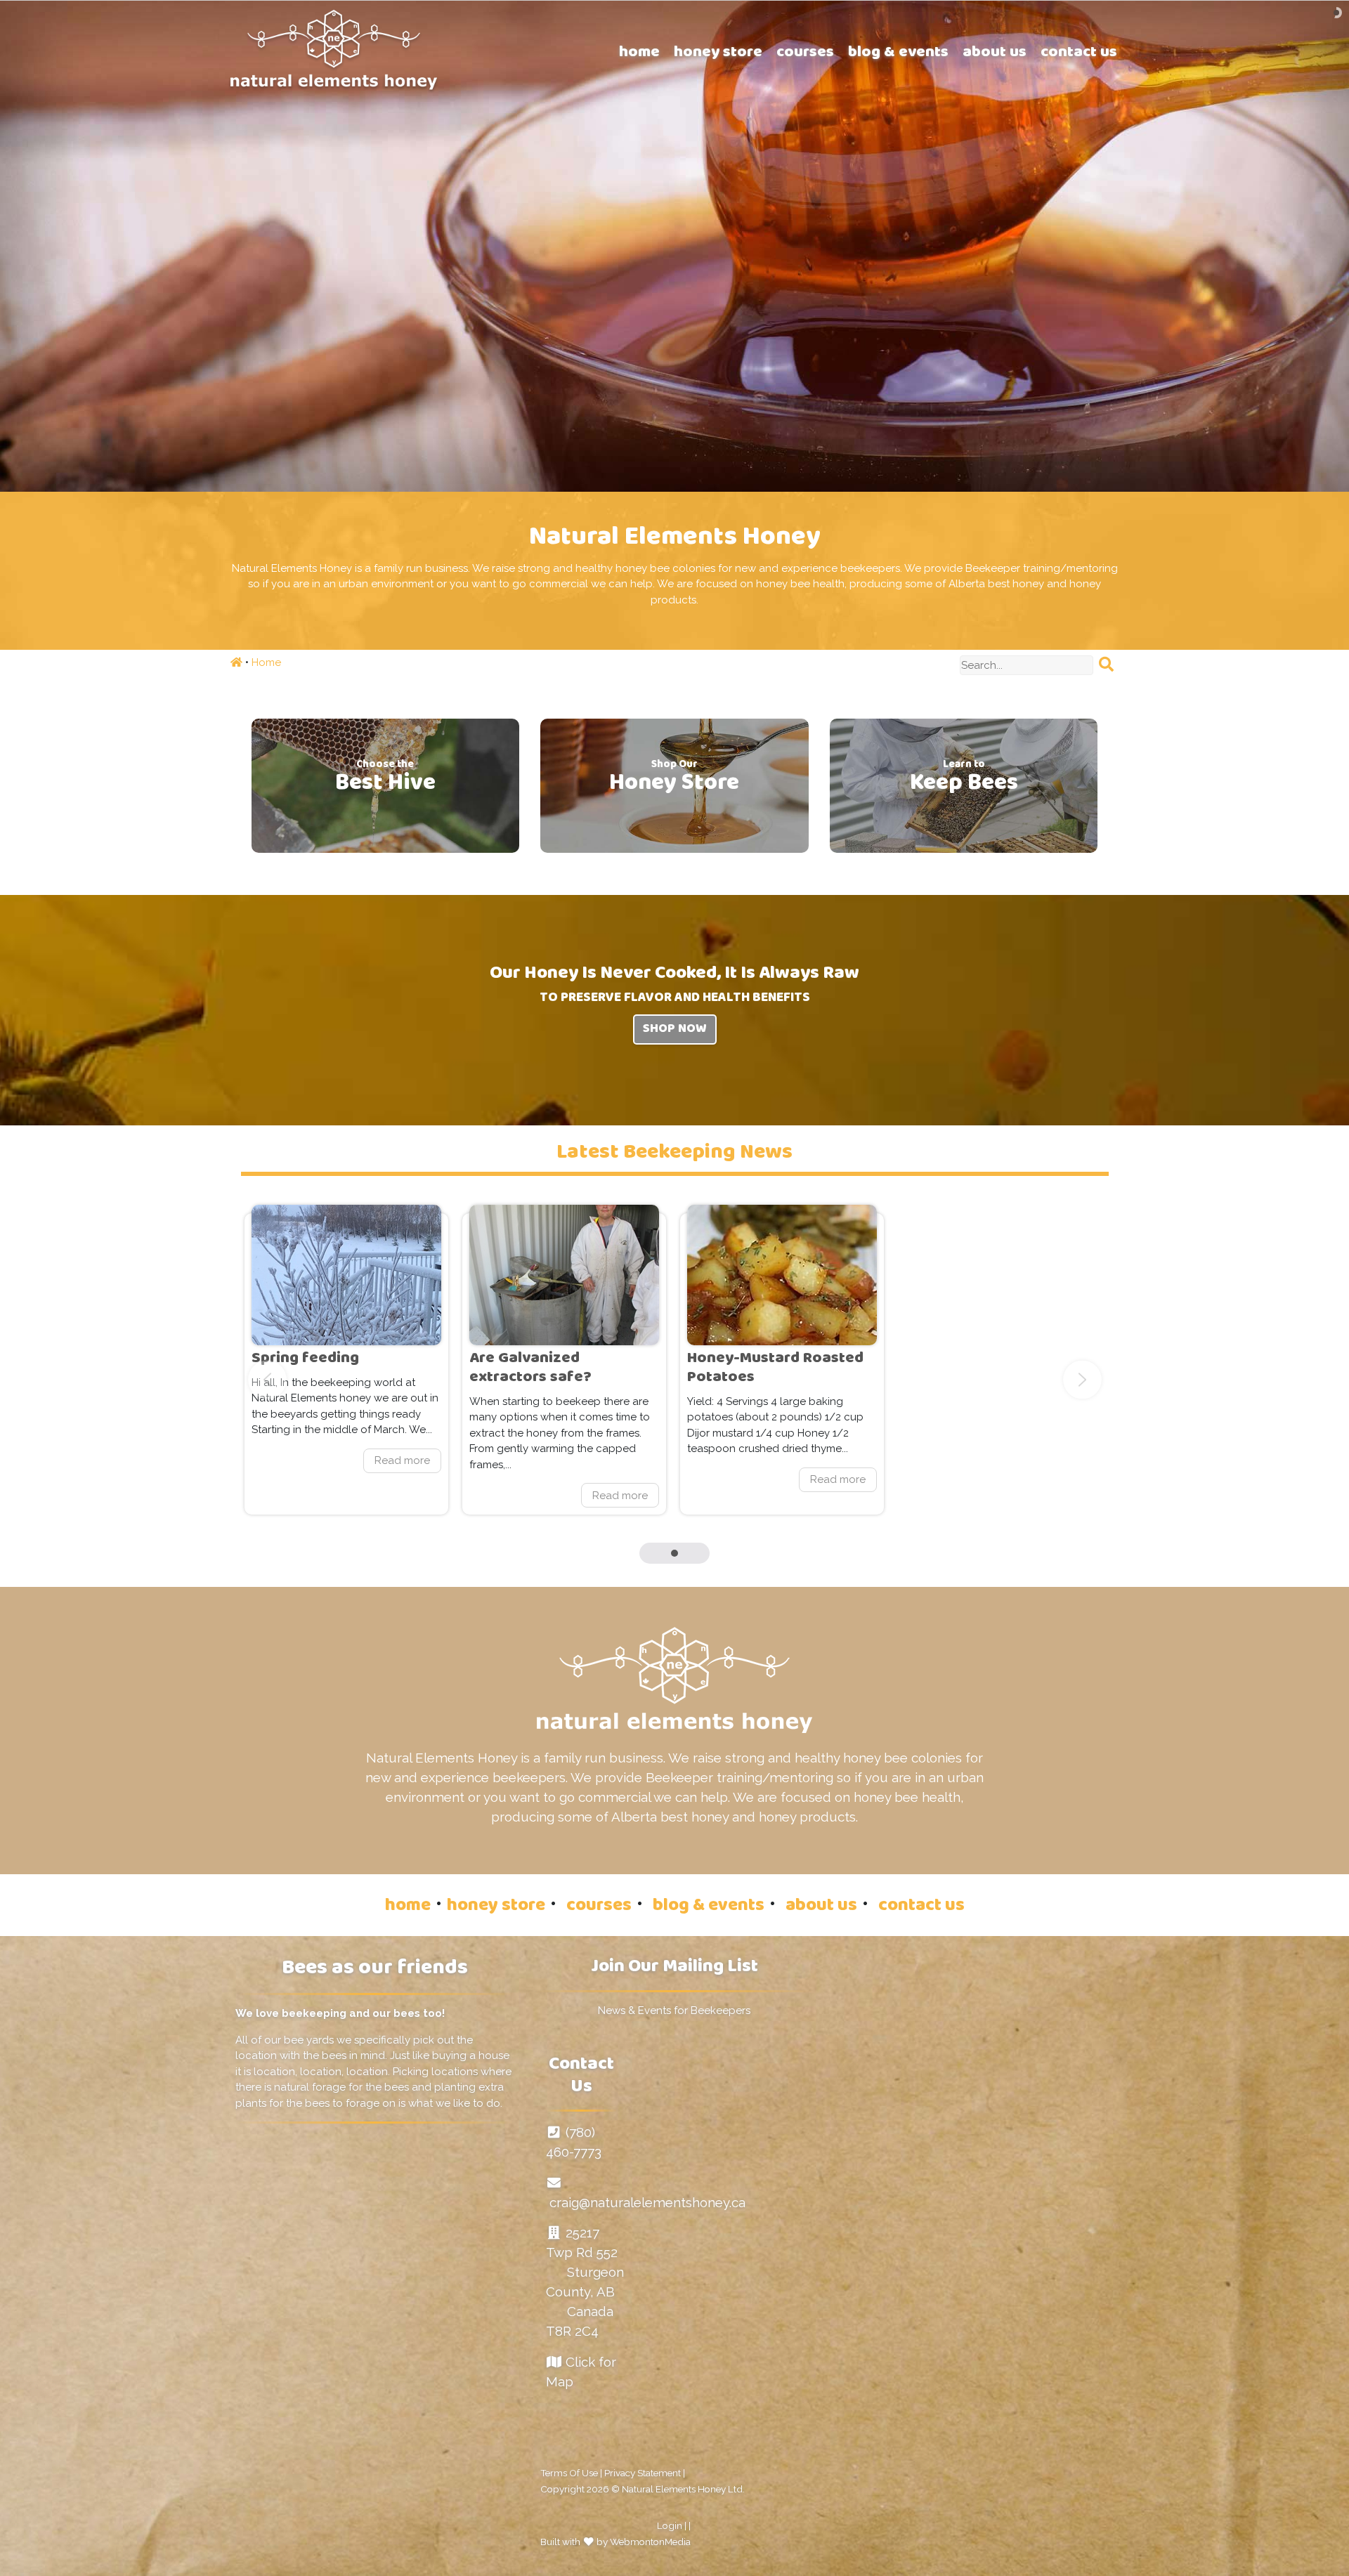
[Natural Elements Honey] (334, 48)
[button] (674, 1550)
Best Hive (385, 783)
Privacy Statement (643, 2473)
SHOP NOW (675, 1030)
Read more (346, 1364)
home (408, 1907)
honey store (496, 1907)
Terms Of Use (569, 2473)
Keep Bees (964, 783)
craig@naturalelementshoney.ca (647, 2202)
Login (670, 2525)
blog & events (709, 1907)
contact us (921, 1907)
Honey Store (674, 783)
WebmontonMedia (650, 2542)
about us (821, 1907)
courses (599, 1907)
